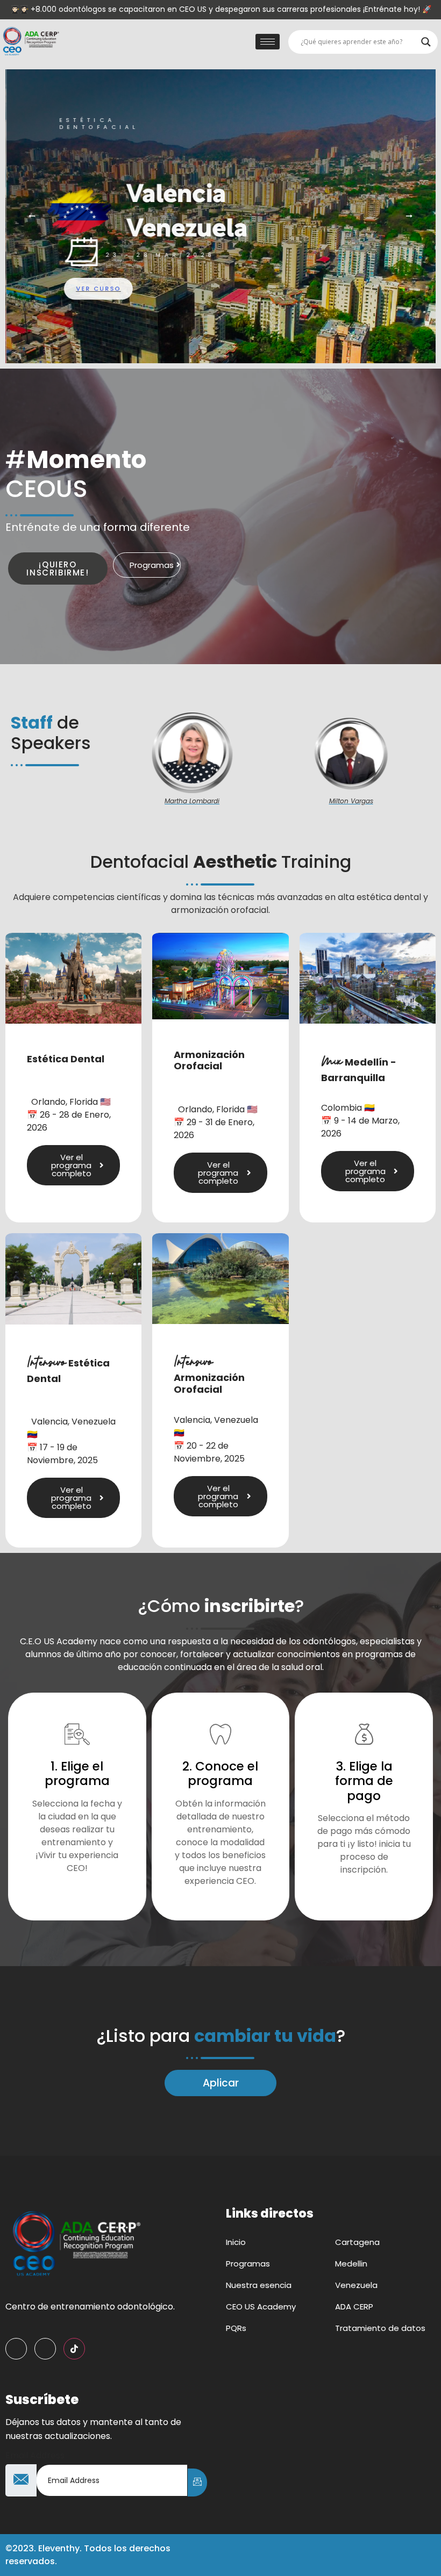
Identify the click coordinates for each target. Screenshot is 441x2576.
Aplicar (221, 2083)
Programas (152, 565)
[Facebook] (16, 2349)
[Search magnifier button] (426, 42)
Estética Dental (66, 1059)
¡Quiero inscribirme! (58, 569)
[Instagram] (45, 2349)
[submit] (197, 2483)
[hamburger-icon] (268, 42)
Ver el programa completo (71, 1165)
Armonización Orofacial (209, 1060)
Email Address (35, 2456)
